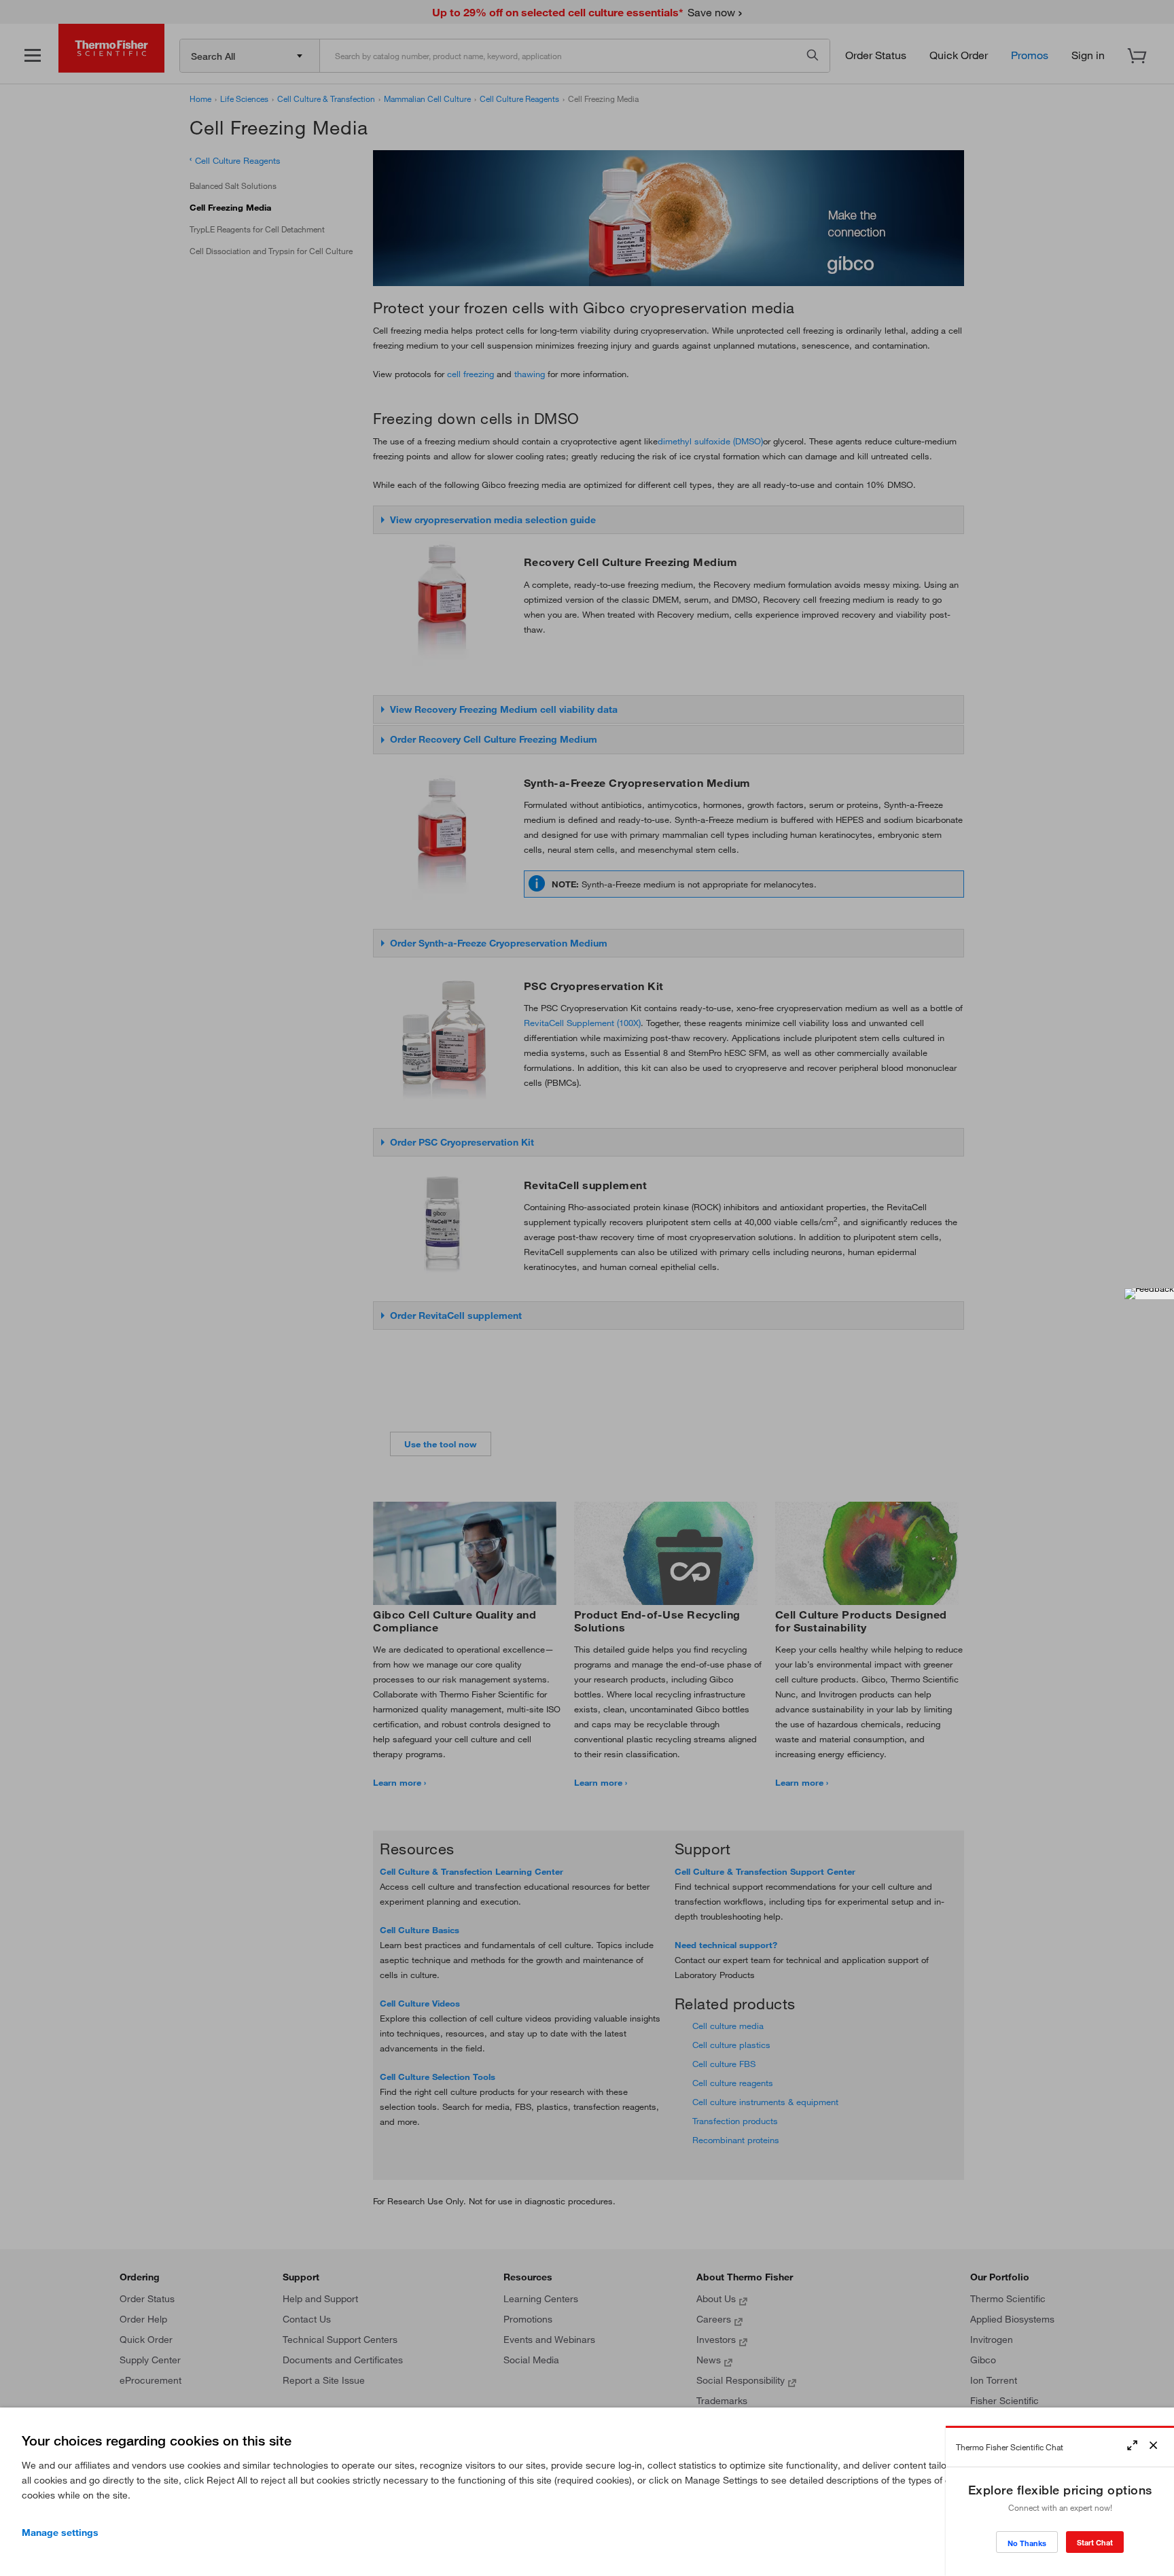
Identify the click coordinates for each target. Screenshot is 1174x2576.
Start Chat (1095, 2542)
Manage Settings (60, 2533)
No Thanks (1027, 2543)
